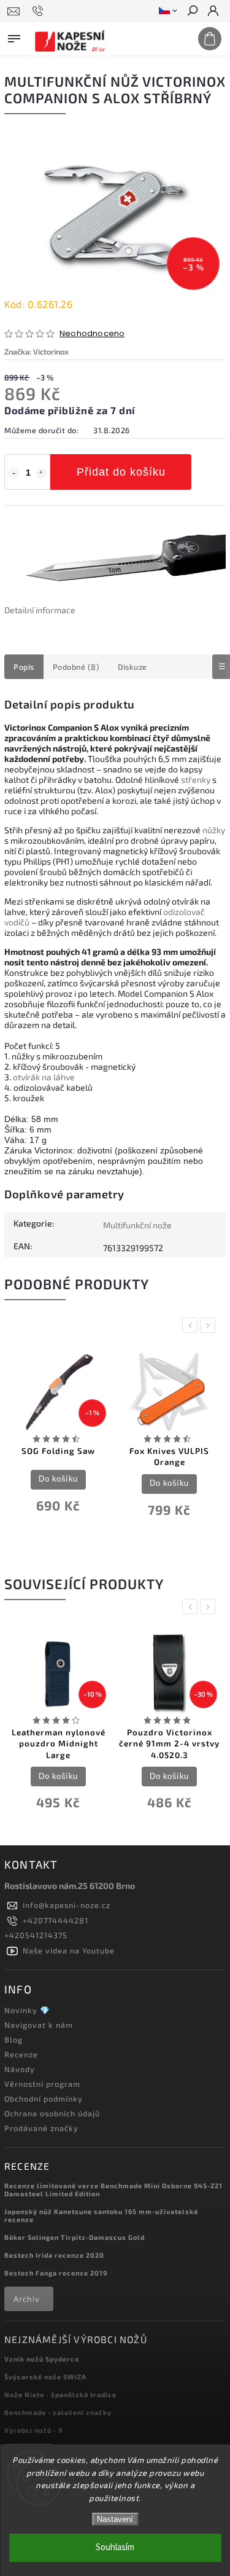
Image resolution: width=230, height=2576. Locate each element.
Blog (13, 2040)
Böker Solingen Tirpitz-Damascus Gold (75, 2237)
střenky (196, 779)
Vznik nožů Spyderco (42, 2359)
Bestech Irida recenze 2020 (54, 2255)
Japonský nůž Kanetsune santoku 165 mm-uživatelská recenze (101, 2215)
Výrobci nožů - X (34, 2430)
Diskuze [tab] (132, 667)
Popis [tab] (24, 667)
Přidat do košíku (121, 472)
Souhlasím (115, 2547)
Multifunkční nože (137, 1225)
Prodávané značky (41, 2128)
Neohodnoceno (92, 334)
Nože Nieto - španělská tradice (60, 2394)
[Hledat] (192, 12)
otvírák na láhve (44, 1077)
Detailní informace (40, 610)
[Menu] (14, 36)
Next (210, 1325)
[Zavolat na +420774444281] (40, 11)
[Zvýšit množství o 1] (41, 473)
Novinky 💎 (27, 2010)
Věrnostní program (42, 2084)
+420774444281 (56, 1920)
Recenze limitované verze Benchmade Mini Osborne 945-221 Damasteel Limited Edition (113, 2189)
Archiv (27, 2299)
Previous (192, 1325)
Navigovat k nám (39, 2025)
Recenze (21, 2054)
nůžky (214, 830)
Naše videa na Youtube (69, 1950)
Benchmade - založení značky (58, 2412)
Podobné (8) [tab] (76, 667)
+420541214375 (36, 1935)
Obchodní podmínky (44, 2099)
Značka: (36, 351)
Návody (20, 2069)
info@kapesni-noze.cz (67, 1905)
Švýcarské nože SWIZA (45, 2377)
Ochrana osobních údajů (52, 2113)
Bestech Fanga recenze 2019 (56, 2273)
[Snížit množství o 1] (13, 473)
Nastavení (115, 2519)
